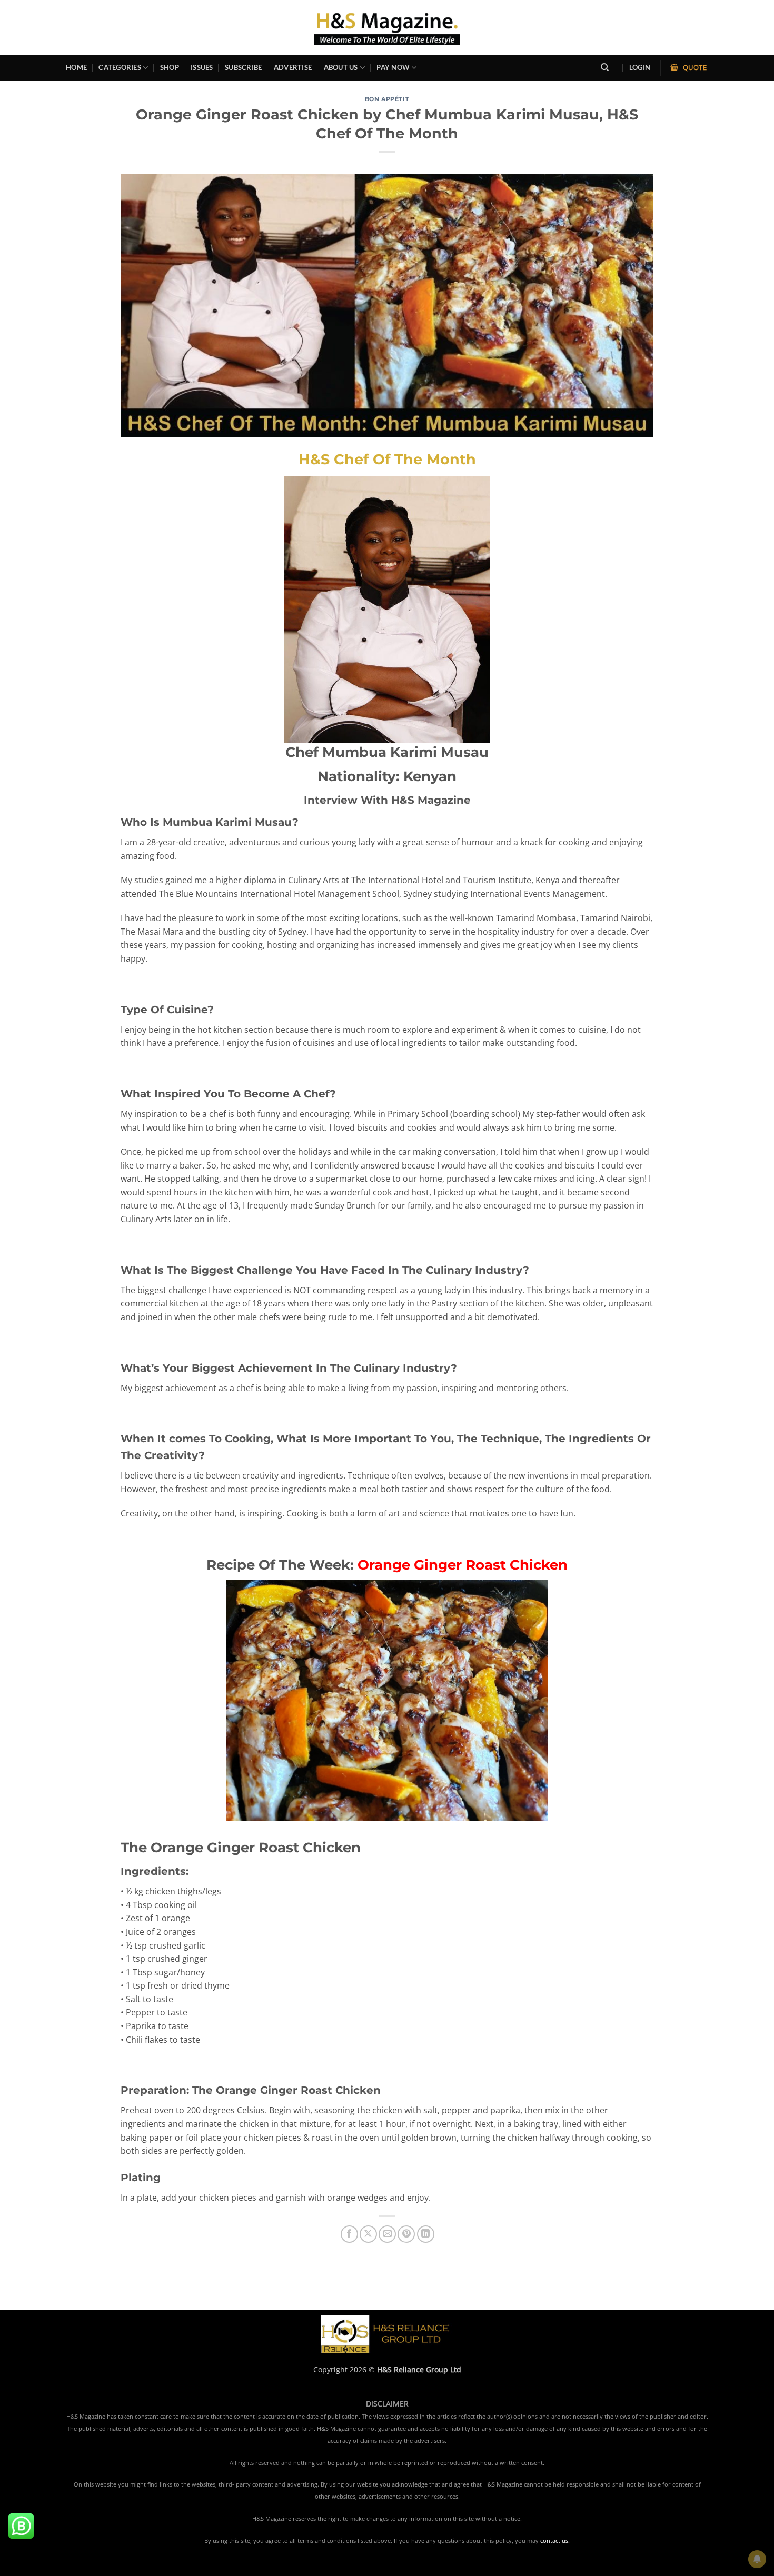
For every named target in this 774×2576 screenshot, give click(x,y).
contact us (554, 2541)
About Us (341, 67)
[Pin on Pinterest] (406, 2234)
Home (76, 67)
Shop (170, 67)
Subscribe (243, 67)
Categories (120, 67)
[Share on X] (368, 2234)
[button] (640, 68)
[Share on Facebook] (349, 2234)
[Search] (605, 67)
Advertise (293, 67)
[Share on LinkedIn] (426, 2234)
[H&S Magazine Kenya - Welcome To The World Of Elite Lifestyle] (387, 27)
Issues (202, 67)
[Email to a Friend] (387, 2234)
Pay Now (393, 67)
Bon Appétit (387, 99)
